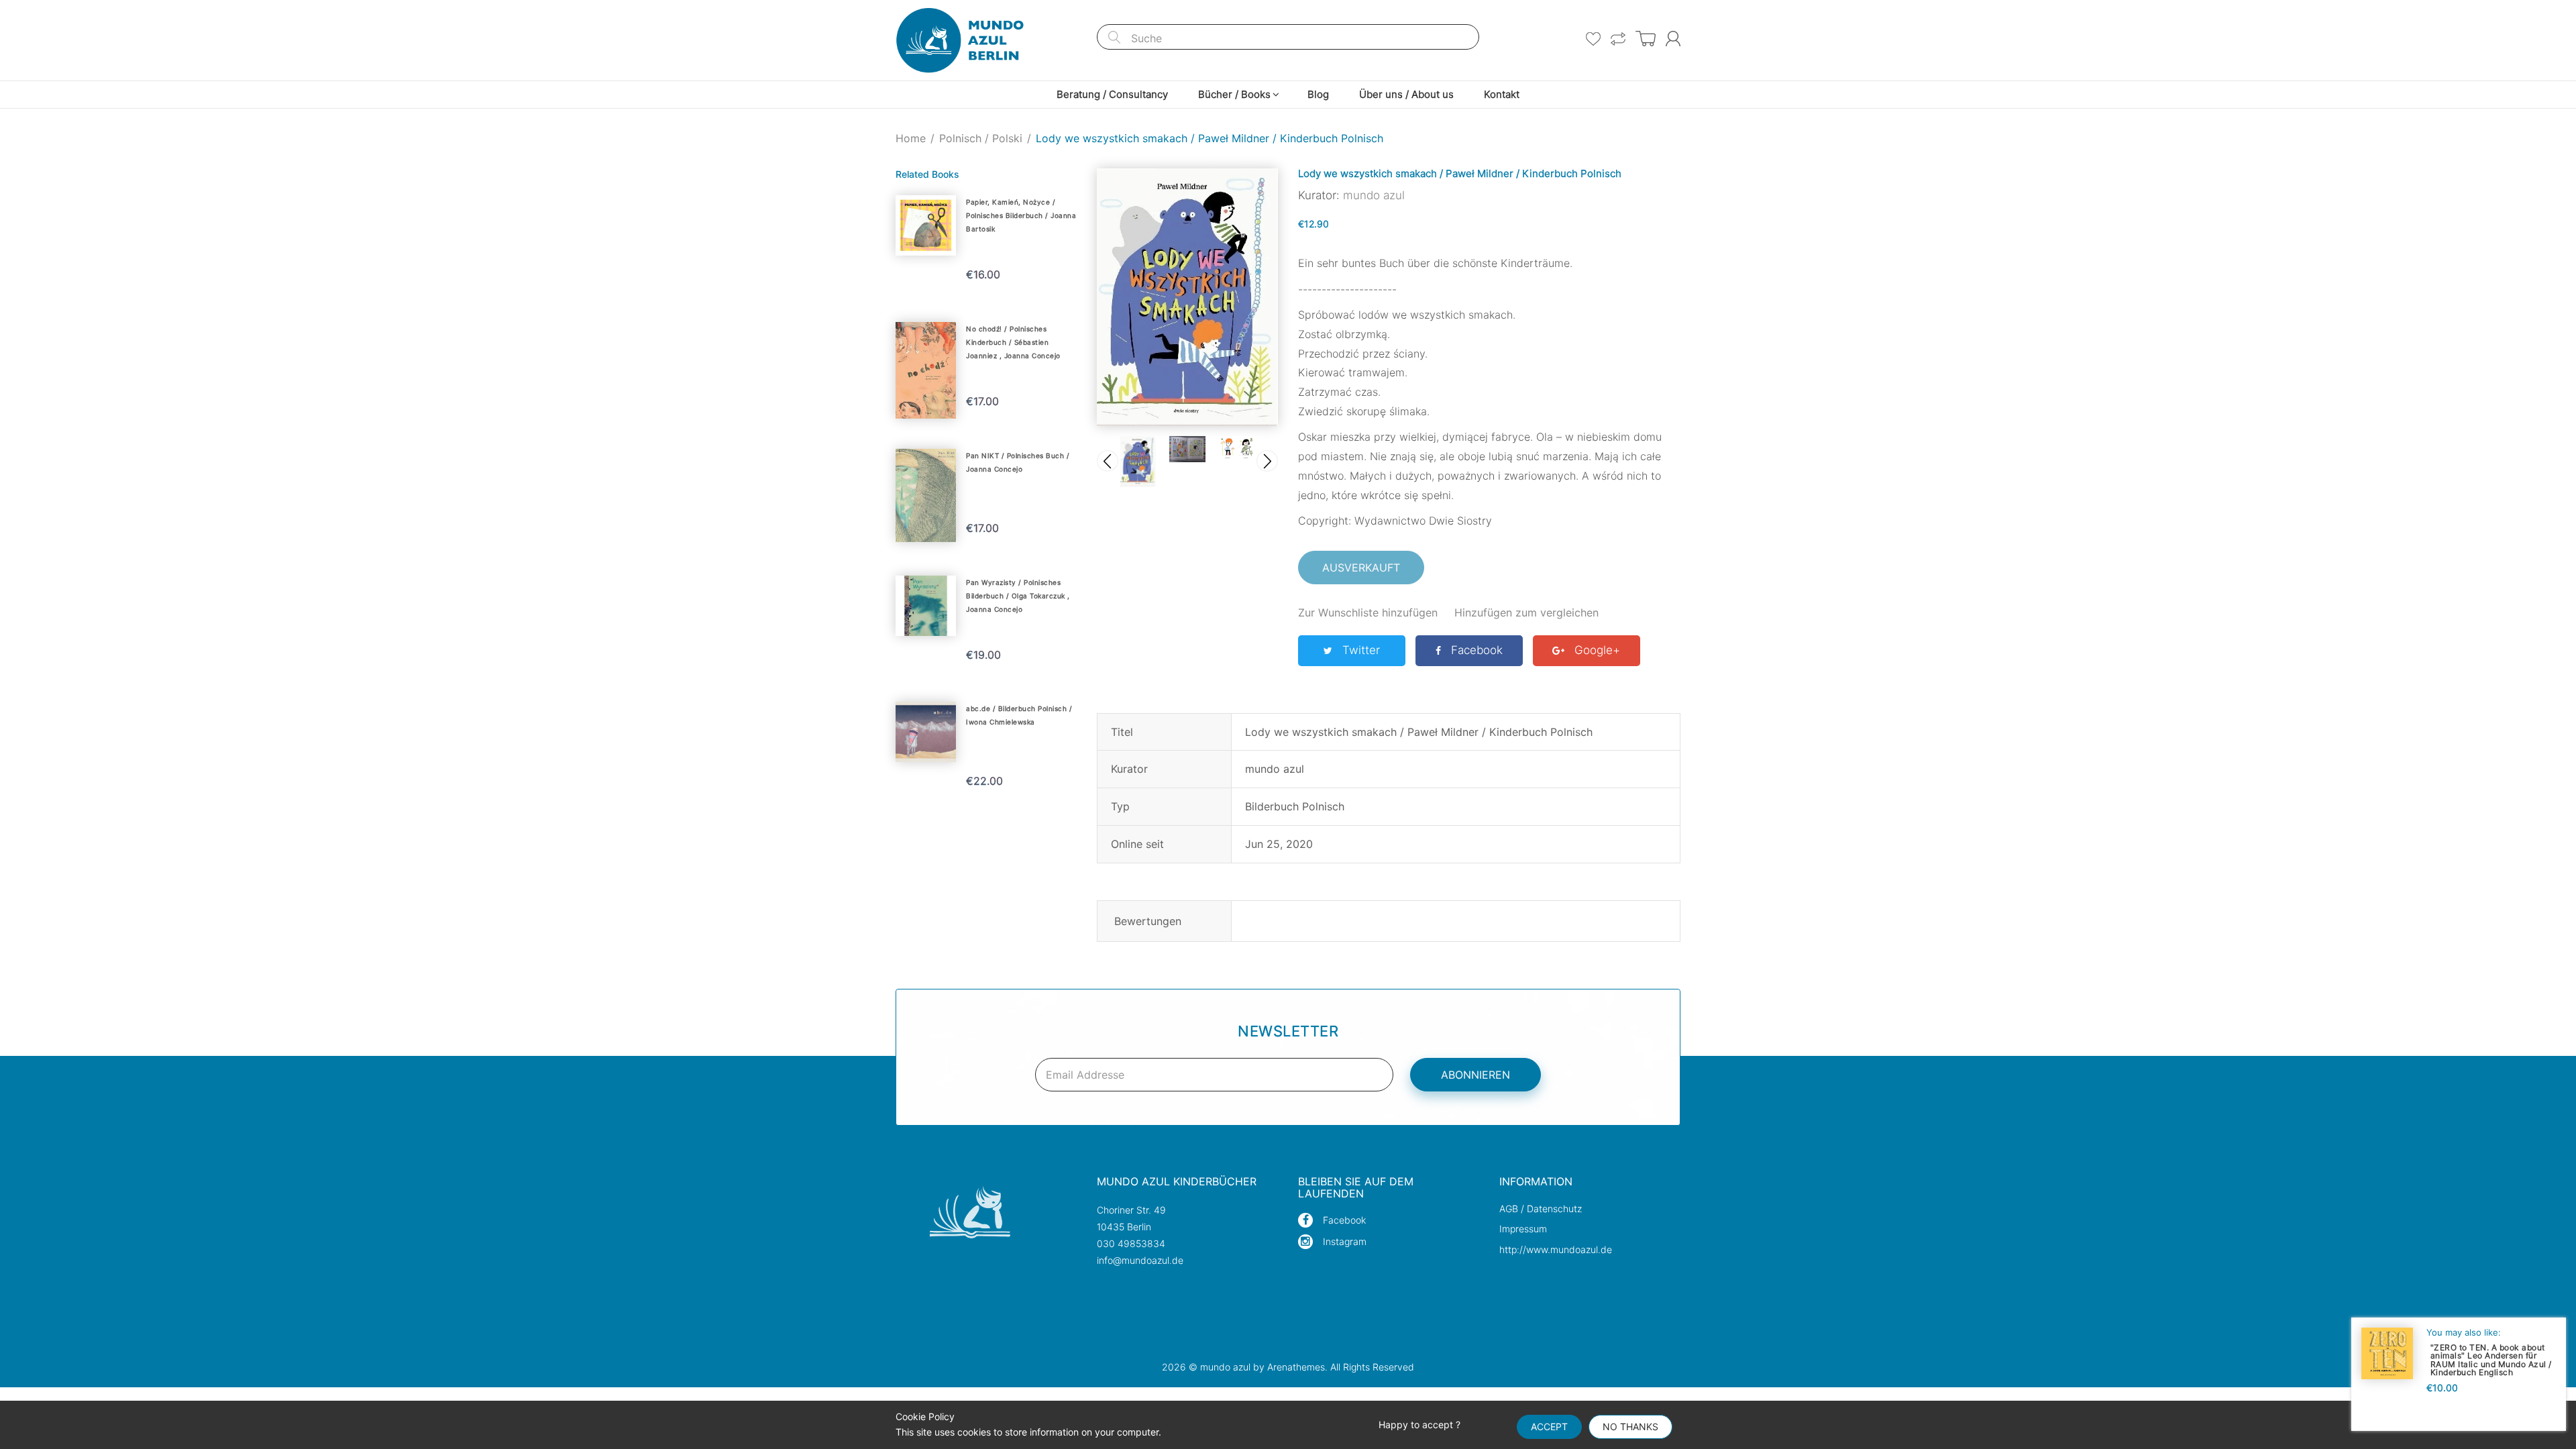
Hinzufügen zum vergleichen (1526, 612)
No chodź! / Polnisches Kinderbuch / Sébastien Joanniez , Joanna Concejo (1013, 342)
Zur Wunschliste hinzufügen (1368, 612)
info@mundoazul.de (1140, 1260)
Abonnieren (1475, 1075)
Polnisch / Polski (981, 138)
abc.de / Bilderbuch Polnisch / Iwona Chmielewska (1019, 715)
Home (911, 138)
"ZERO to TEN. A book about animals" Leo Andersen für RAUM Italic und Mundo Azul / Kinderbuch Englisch (2491, 1359)
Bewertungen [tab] (1148, 921)
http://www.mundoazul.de (1556, 1249)
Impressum (1523, 1229)
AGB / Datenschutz (1541, 1209)
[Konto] (1673, 39)
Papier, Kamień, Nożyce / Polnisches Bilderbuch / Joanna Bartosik (1021, 215)
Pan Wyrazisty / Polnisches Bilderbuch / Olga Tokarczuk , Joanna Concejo (1018, 596)
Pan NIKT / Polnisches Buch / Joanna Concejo (1018, 462)
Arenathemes (1296, 1367)
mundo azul (1374, 195)
